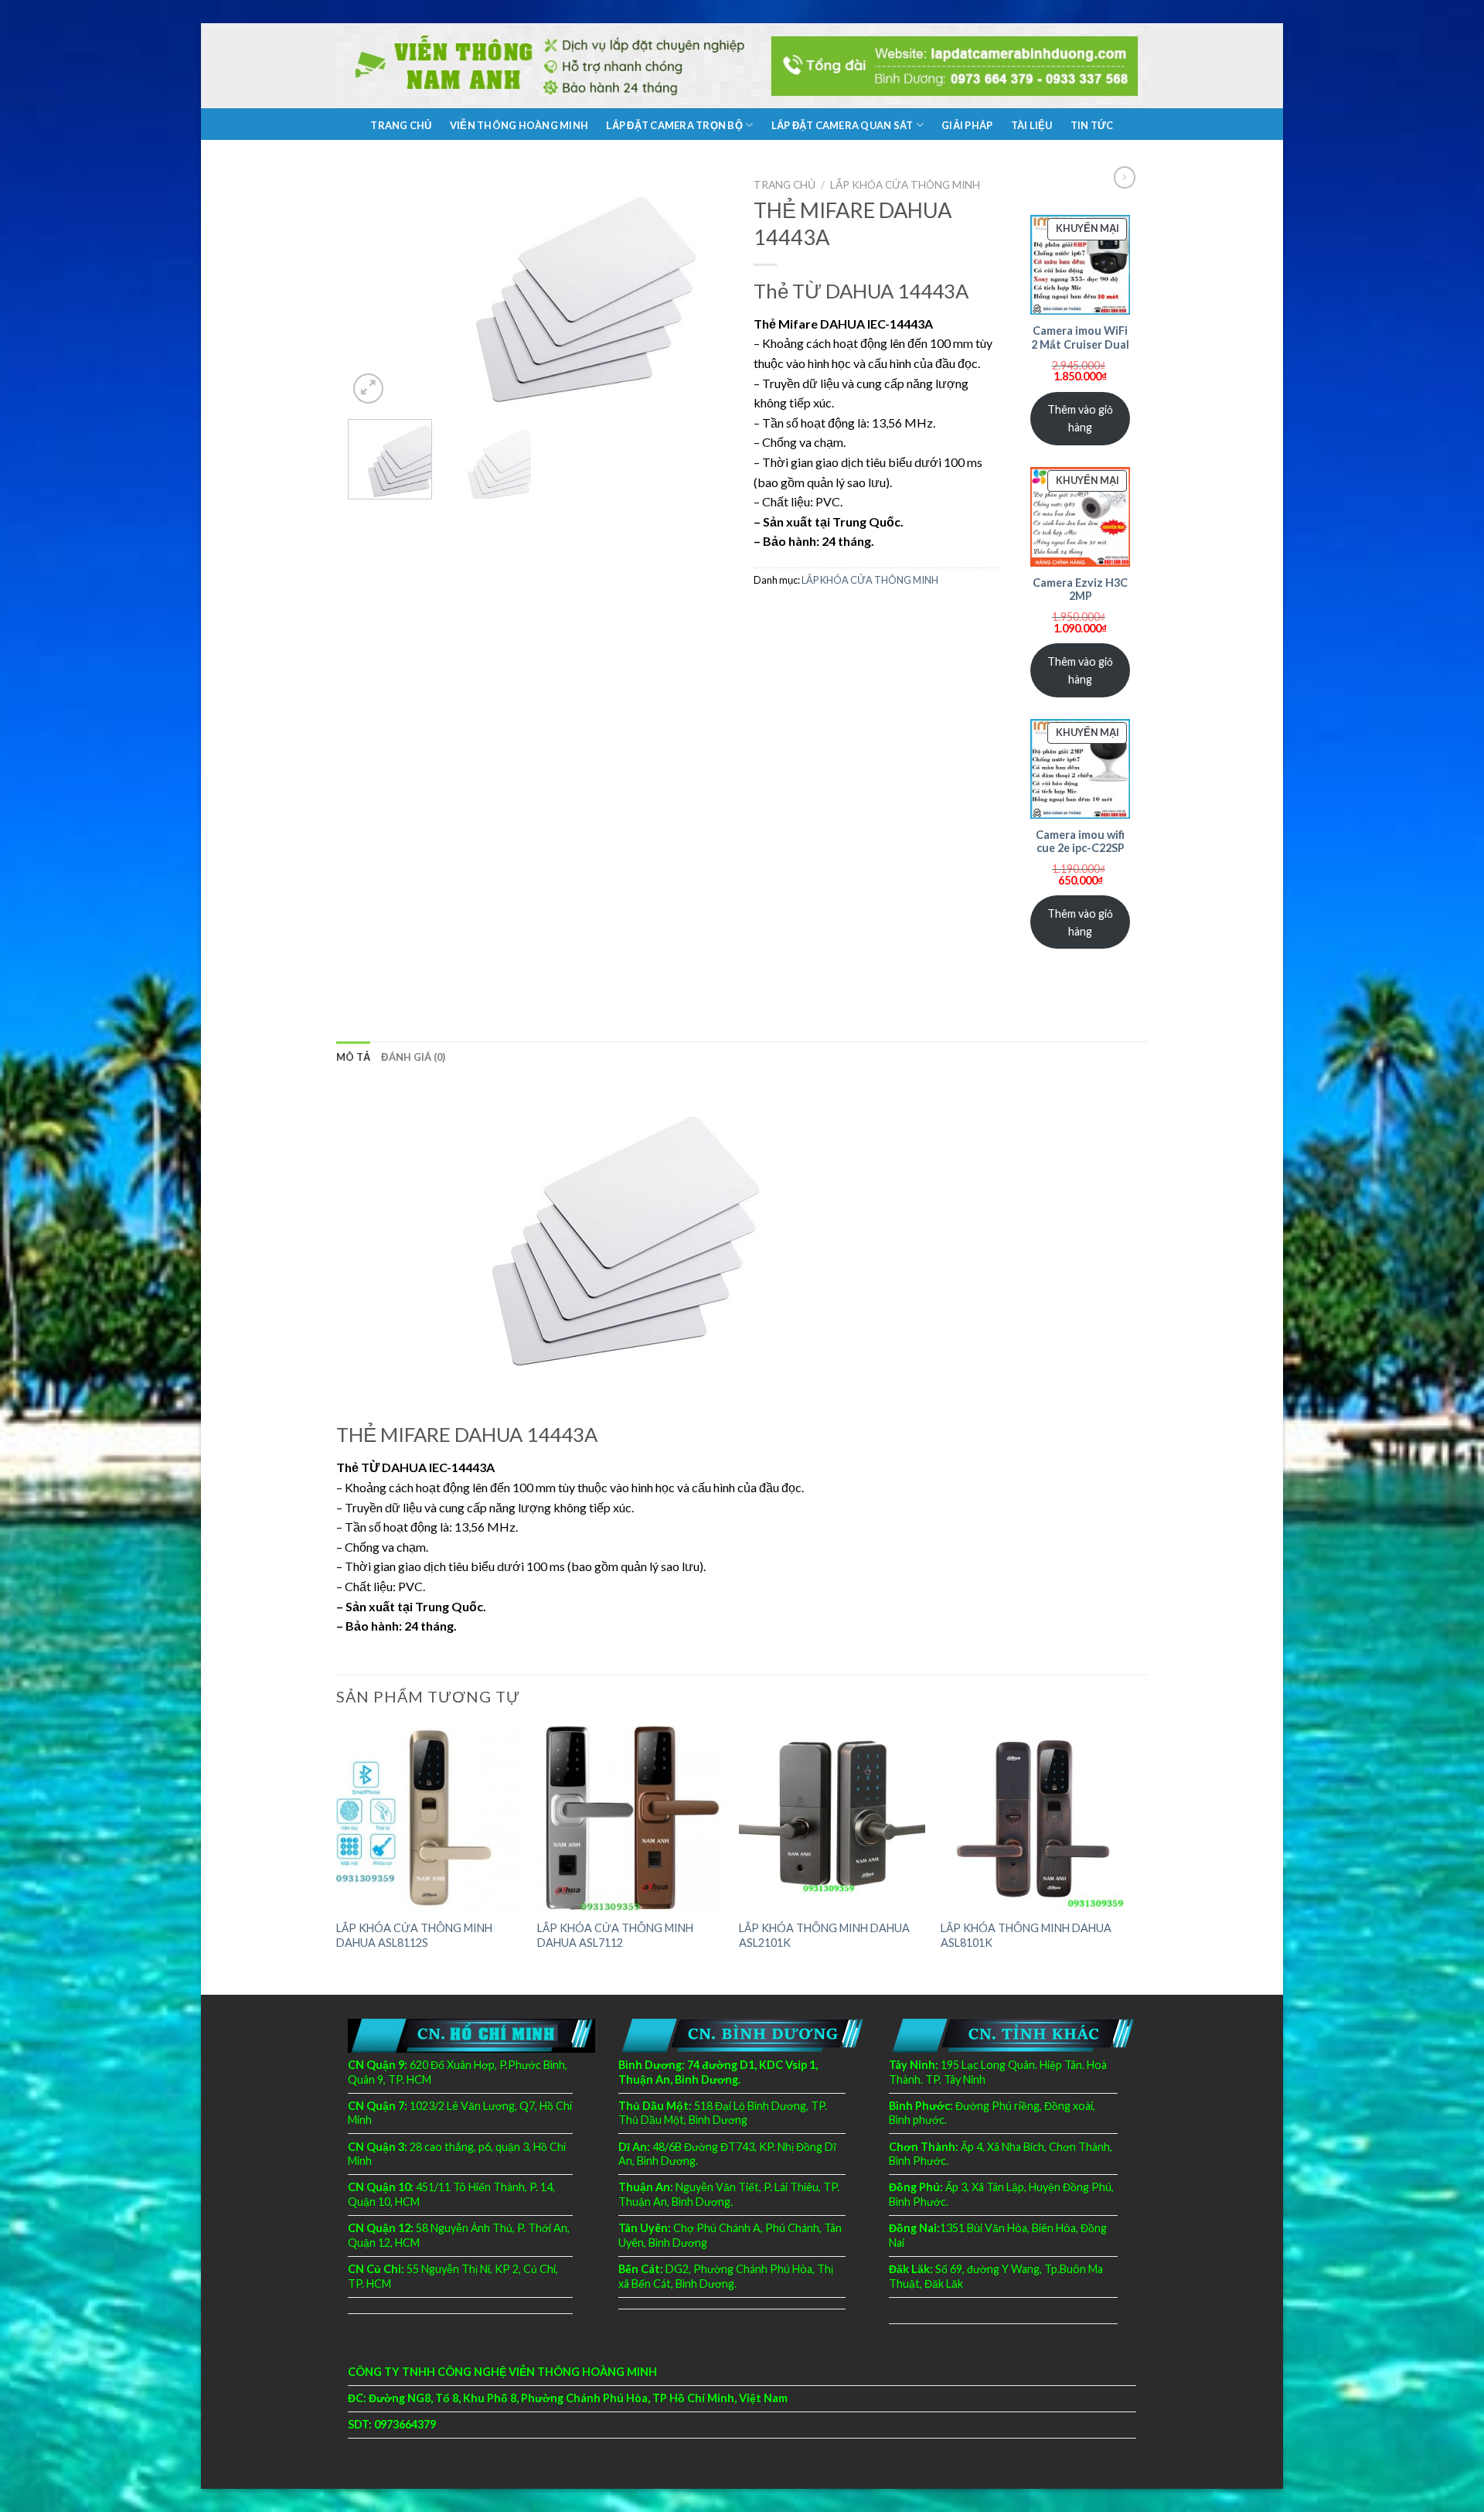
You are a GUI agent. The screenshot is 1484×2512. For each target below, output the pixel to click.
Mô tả (353, 1057)
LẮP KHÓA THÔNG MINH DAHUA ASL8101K (1026, 1935)
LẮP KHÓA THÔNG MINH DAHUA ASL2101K (824, 1935)
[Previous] (375, 289)
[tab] (353, 1057)
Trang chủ (401, 125)
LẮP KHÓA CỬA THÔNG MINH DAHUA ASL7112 (615, 1935)
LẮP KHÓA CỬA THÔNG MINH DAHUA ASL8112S (414, 1935)
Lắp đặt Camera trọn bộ (674, 125)
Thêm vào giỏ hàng (1080, 418)
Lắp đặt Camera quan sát (842, 125)
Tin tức (1092, 125)
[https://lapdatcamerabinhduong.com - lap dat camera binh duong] (742, 66)
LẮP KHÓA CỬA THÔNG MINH (905, 185)
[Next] (703, 289)
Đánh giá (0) (413, 1057)
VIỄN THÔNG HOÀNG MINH (519, 125)
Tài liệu (1032, 125)
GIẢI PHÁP (967, 125)
